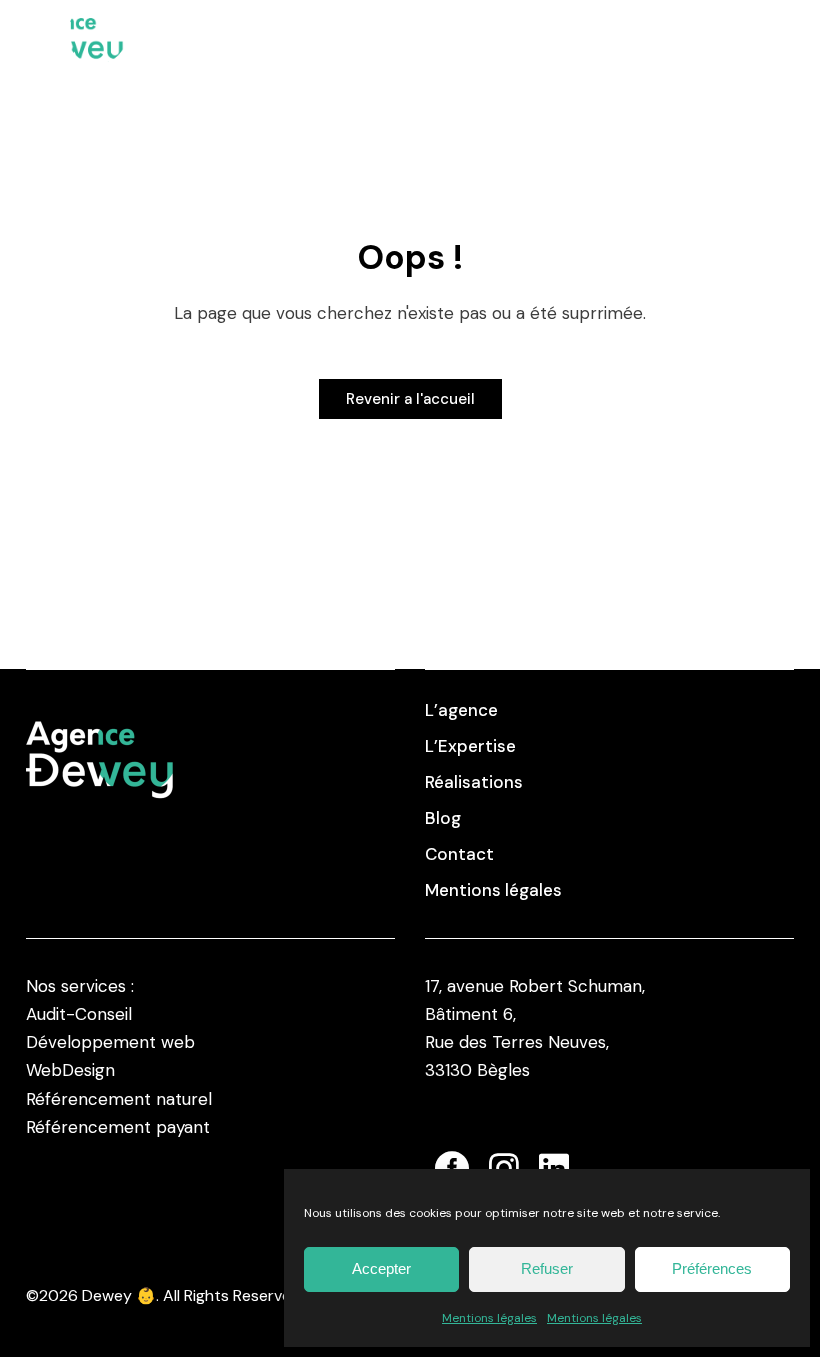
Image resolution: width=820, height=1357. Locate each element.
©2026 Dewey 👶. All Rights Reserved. (165, 1295)
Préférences (712, 1268)
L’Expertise (470, 746)
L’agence (461, 710)
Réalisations (474, 782)
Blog (443, 818)
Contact (459, 854)
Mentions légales (489, 1318)
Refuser (547, 1268)
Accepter (381, 1268)
